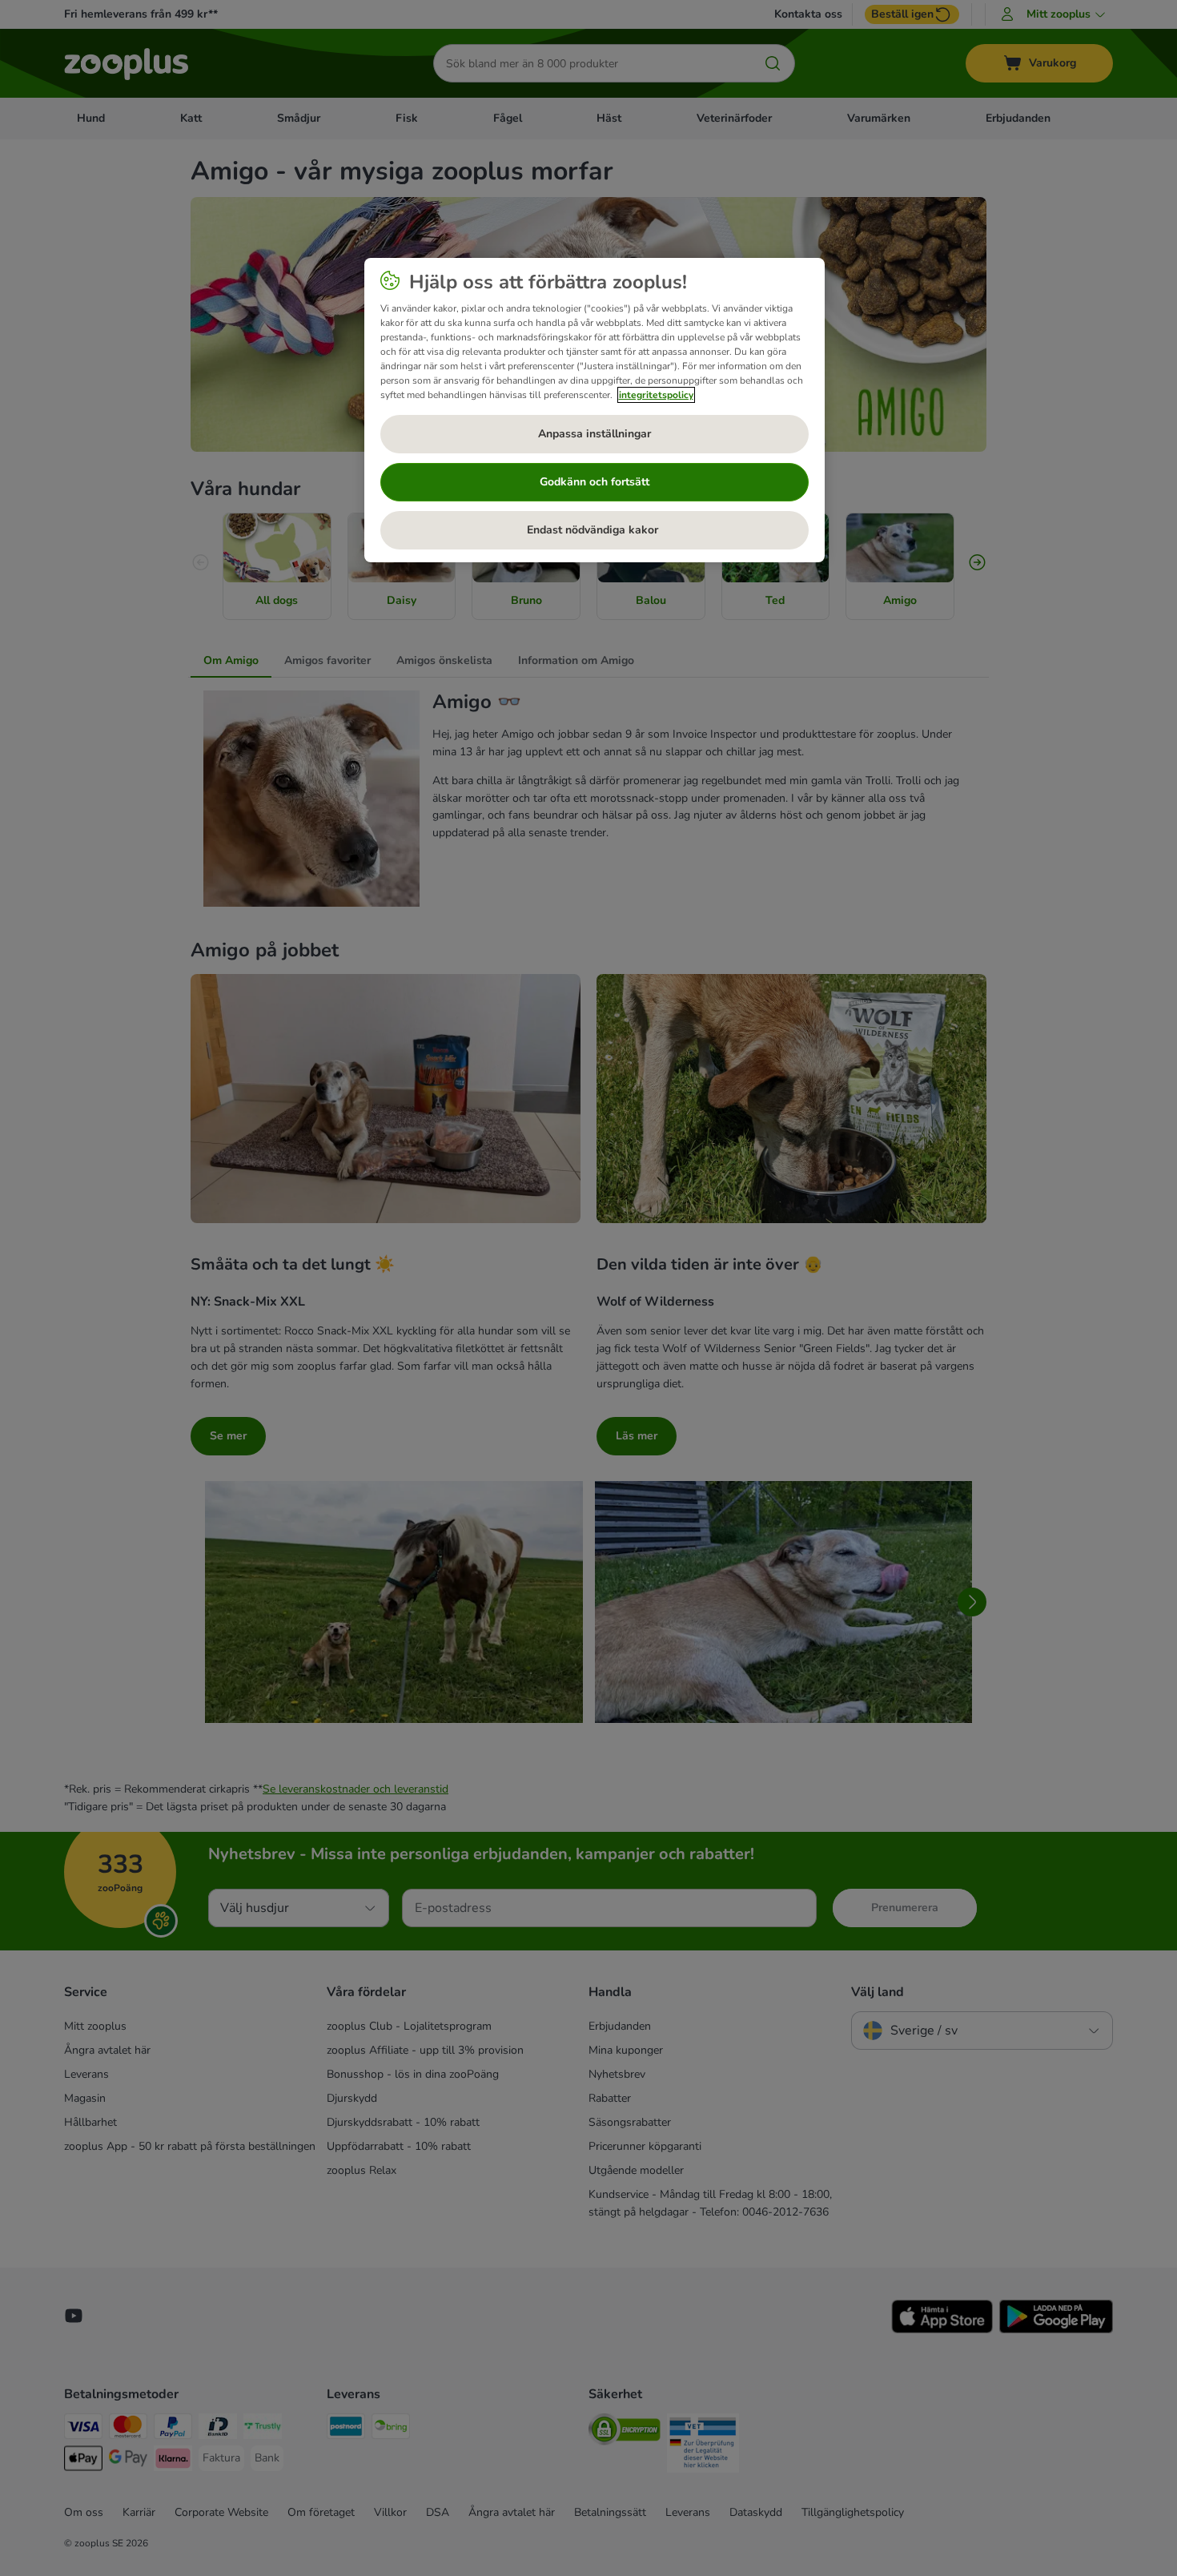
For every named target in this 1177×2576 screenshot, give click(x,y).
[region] (595, 410)
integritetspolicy (656, 395)
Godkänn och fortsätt (595, 482)
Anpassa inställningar (595, 434)
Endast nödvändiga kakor (594, 530)
